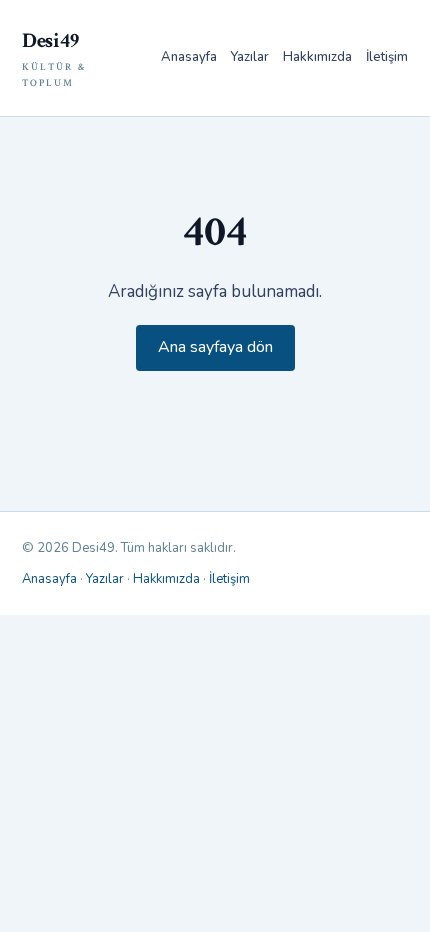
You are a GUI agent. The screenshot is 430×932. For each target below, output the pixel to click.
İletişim (387, 57)
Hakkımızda (317, 57)
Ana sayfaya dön (215, 347)
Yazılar (250, 57)
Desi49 (54, 58)
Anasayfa (189, 57)
